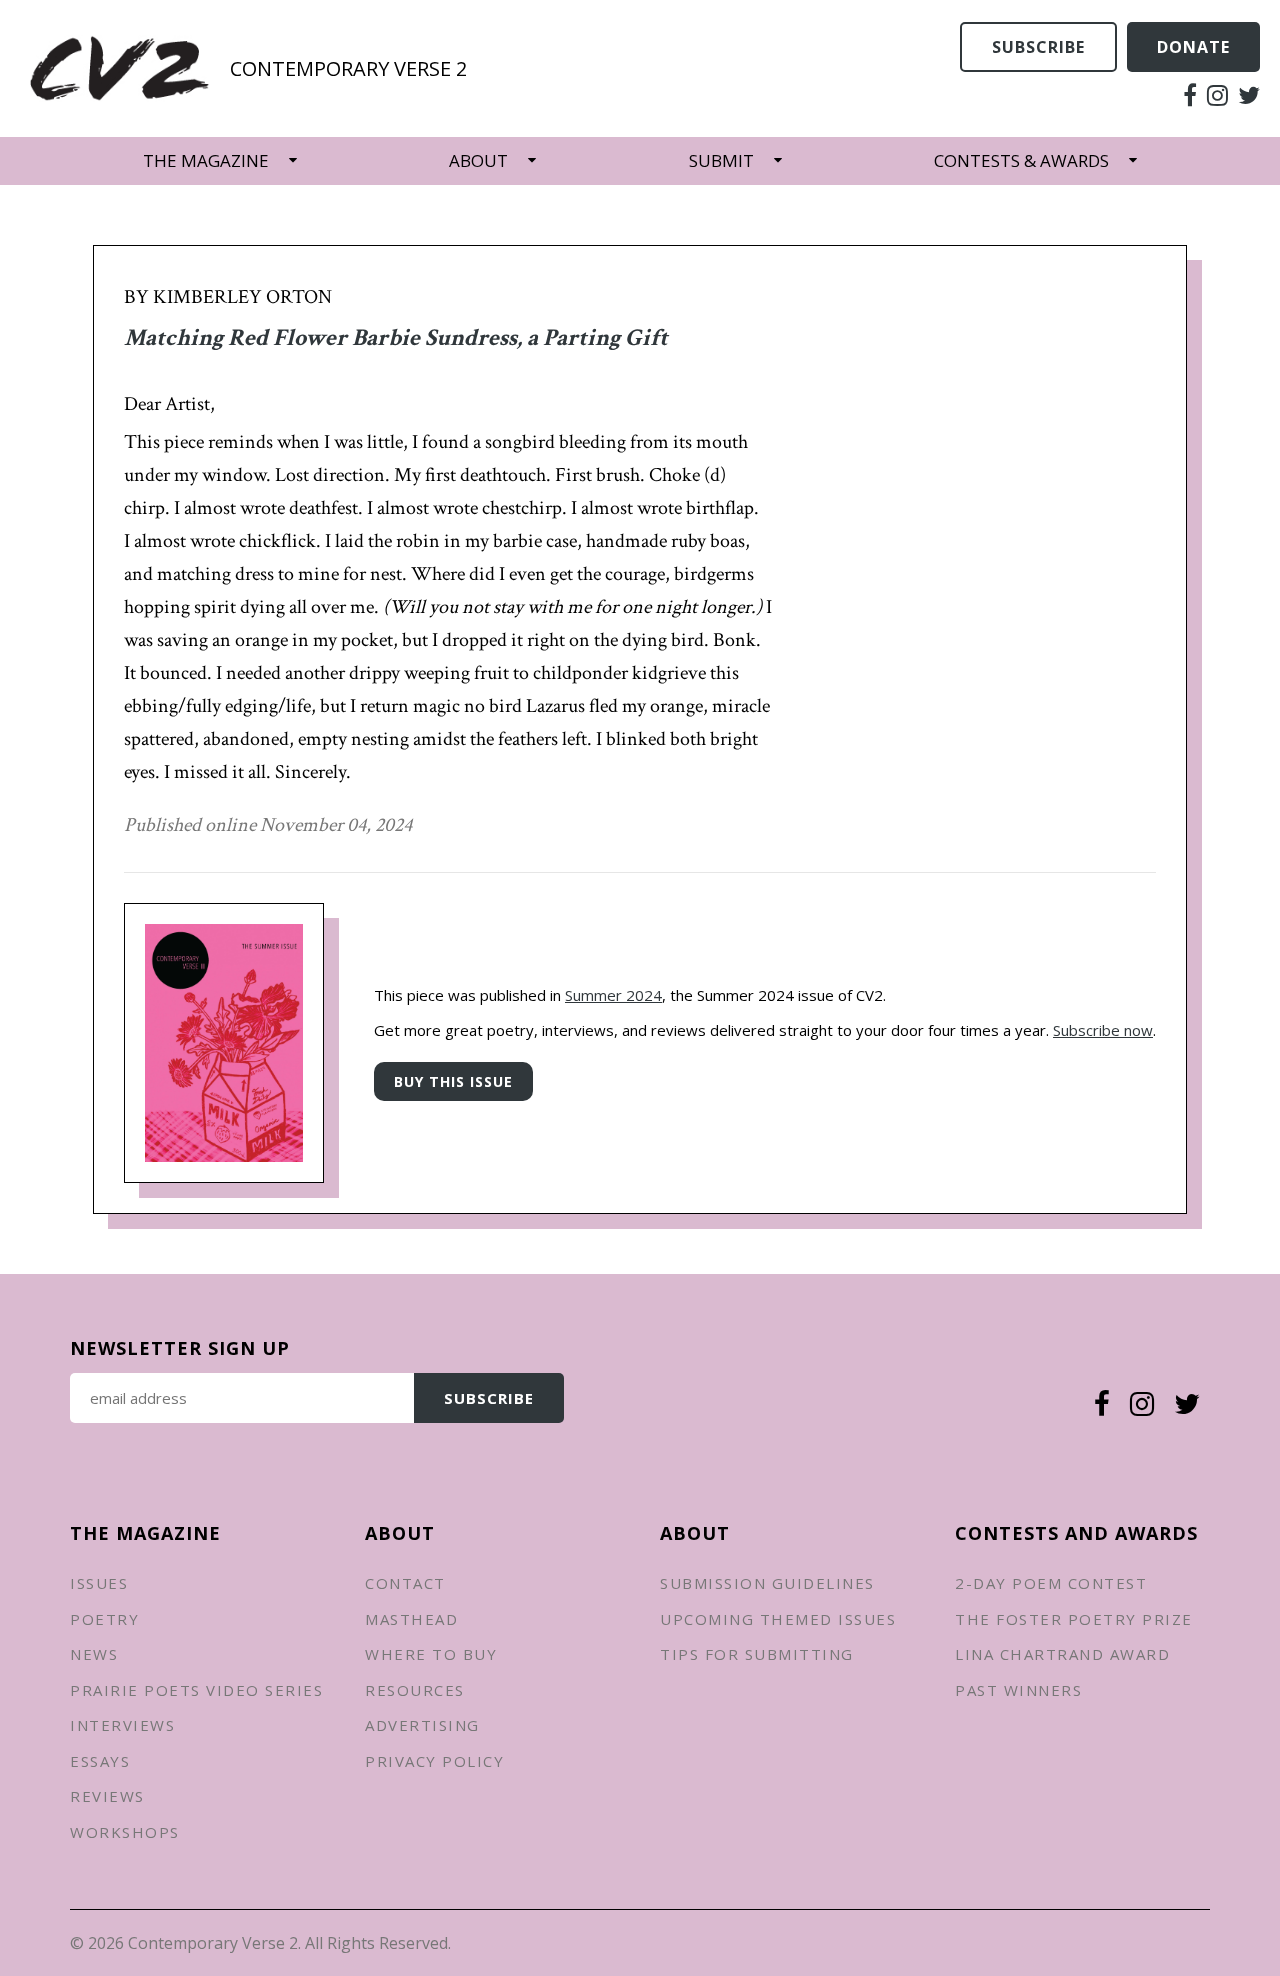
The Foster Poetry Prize (1074, 1619)
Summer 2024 (613, 995)
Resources (415, 1690)
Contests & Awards (1021, 160)
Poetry (104, 1619)
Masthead (411, 1619)
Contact (405, 1583)
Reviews (107, 1796)
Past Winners (1018, 1690)
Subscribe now (1103, 1030)
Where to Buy (431, 1654)
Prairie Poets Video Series (196, 1690)
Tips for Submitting (757, 1654)
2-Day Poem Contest (1051, 1583)
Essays (100, 1761)
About (478, 160)
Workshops (125, 1832)
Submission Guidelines (767, 1583)
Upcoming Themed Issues (778, 1619)
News (94, 1654)
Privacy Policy (434, 1761)
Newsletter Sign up (180, 1348)
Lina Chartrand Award (1062, 1654)
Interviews (122, 1725)
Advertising (422, 1725)
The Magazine (206, 160)
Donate (1193, 47)
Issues (99, 1583)
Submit (721, 160)
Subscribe (1038, 47)
